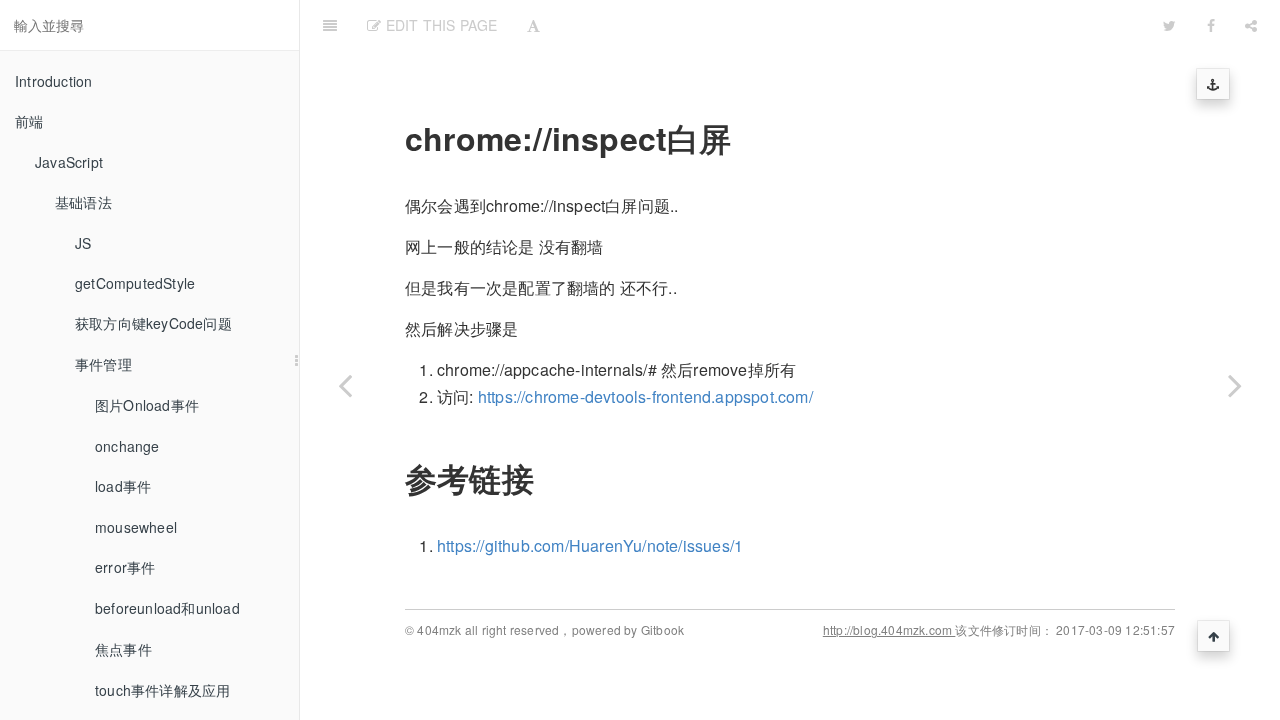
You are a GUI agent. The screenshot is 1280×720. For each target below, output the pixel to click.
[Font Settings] (533, 25)
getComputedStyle (135, 283)
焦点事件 (123, 649)
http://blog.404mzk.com (889, 629)
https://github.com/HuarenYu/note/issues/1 (590, 545)
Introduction (53, 81)
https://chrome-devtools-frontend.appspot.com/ (645, 396)
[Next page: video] (1235, 385)
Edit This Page (439, 25)
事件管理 (103, 364)
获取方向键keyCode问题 (153, 323)
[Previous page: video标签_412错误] (345, 385)
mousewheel (136, 527)
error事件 (125, 567)
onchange (127, 446)
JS (83, 243)
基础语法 (83, 202)
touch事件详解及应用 (162, 690)
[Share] (1251, 25)
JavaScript (69, 162)
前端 (29, 121)
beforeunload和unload (167, 608)
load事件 (123, 486)
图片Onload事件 (147, 405)
